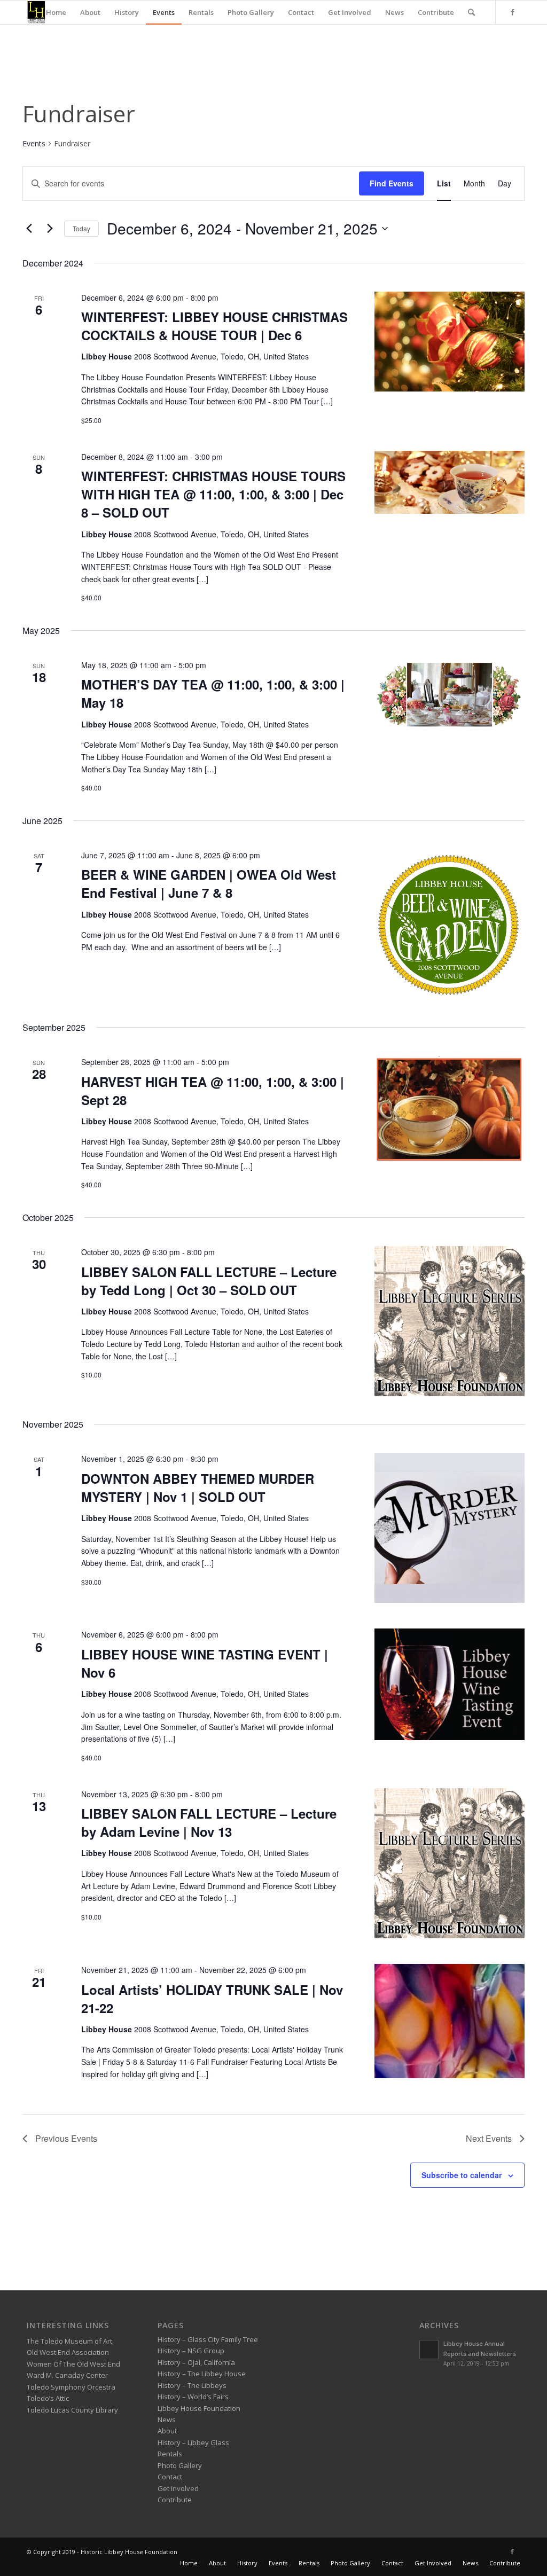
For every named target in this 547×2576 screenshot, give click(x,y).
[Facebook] (512, 12)
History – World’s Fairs (193, 2397)
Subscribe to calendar (462, 2175)
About (167, 2431)
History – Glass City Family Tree (208, 2339)
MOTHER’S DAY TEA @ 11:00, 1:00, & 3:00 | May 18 (213, 693)
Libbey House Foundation (199, 2408)
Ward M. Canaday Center (67, 2375)
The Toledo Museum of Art (69, 2341)
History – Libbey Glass (193, 2442)
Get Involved (178, 2488)
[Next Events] (50, 229)
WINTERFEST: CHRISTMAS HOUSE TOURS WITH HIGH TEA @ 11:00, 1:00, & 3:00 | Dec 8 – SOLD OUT (213, 494)
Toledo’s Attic (48, 2398)
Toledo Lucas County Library (72, 2410)
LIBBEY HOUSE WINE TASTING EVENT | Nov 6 (205, 1663)
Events (34, 143)
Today (81, 228)
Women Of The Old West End (73, 2364)
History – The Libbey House (202, 2374)
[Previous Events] (29, 229)
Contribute (175, 2500)
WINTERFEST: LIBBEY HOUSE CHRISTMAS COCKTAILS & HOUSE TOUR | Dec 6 (214, 326)
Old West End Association (68, 2352)
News (167, 2420)
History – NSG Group (191, 2351)
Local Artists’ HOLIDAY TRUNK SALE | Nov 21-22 (212, 1999)
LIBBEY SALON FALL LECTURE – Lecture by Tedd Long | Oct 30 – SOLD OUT (209, 1281)
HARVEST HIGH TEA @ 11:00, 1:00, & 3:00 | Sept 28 (213, 1091)
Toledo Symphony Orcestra (71, 2387)
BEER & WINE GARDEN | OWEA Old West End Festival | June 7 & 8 (209, 883)
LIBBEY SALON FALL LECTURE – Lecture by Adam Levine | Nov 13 (209, 1822)
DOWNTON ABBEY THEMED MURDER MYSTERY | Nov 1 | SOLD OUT (198, 1487)
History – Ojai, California (196, 2362)
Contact (170, 2477)
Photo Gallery (180, 2465)
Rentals (170, 2454)
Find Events (392, 183)
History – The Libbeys (192, 2385)
